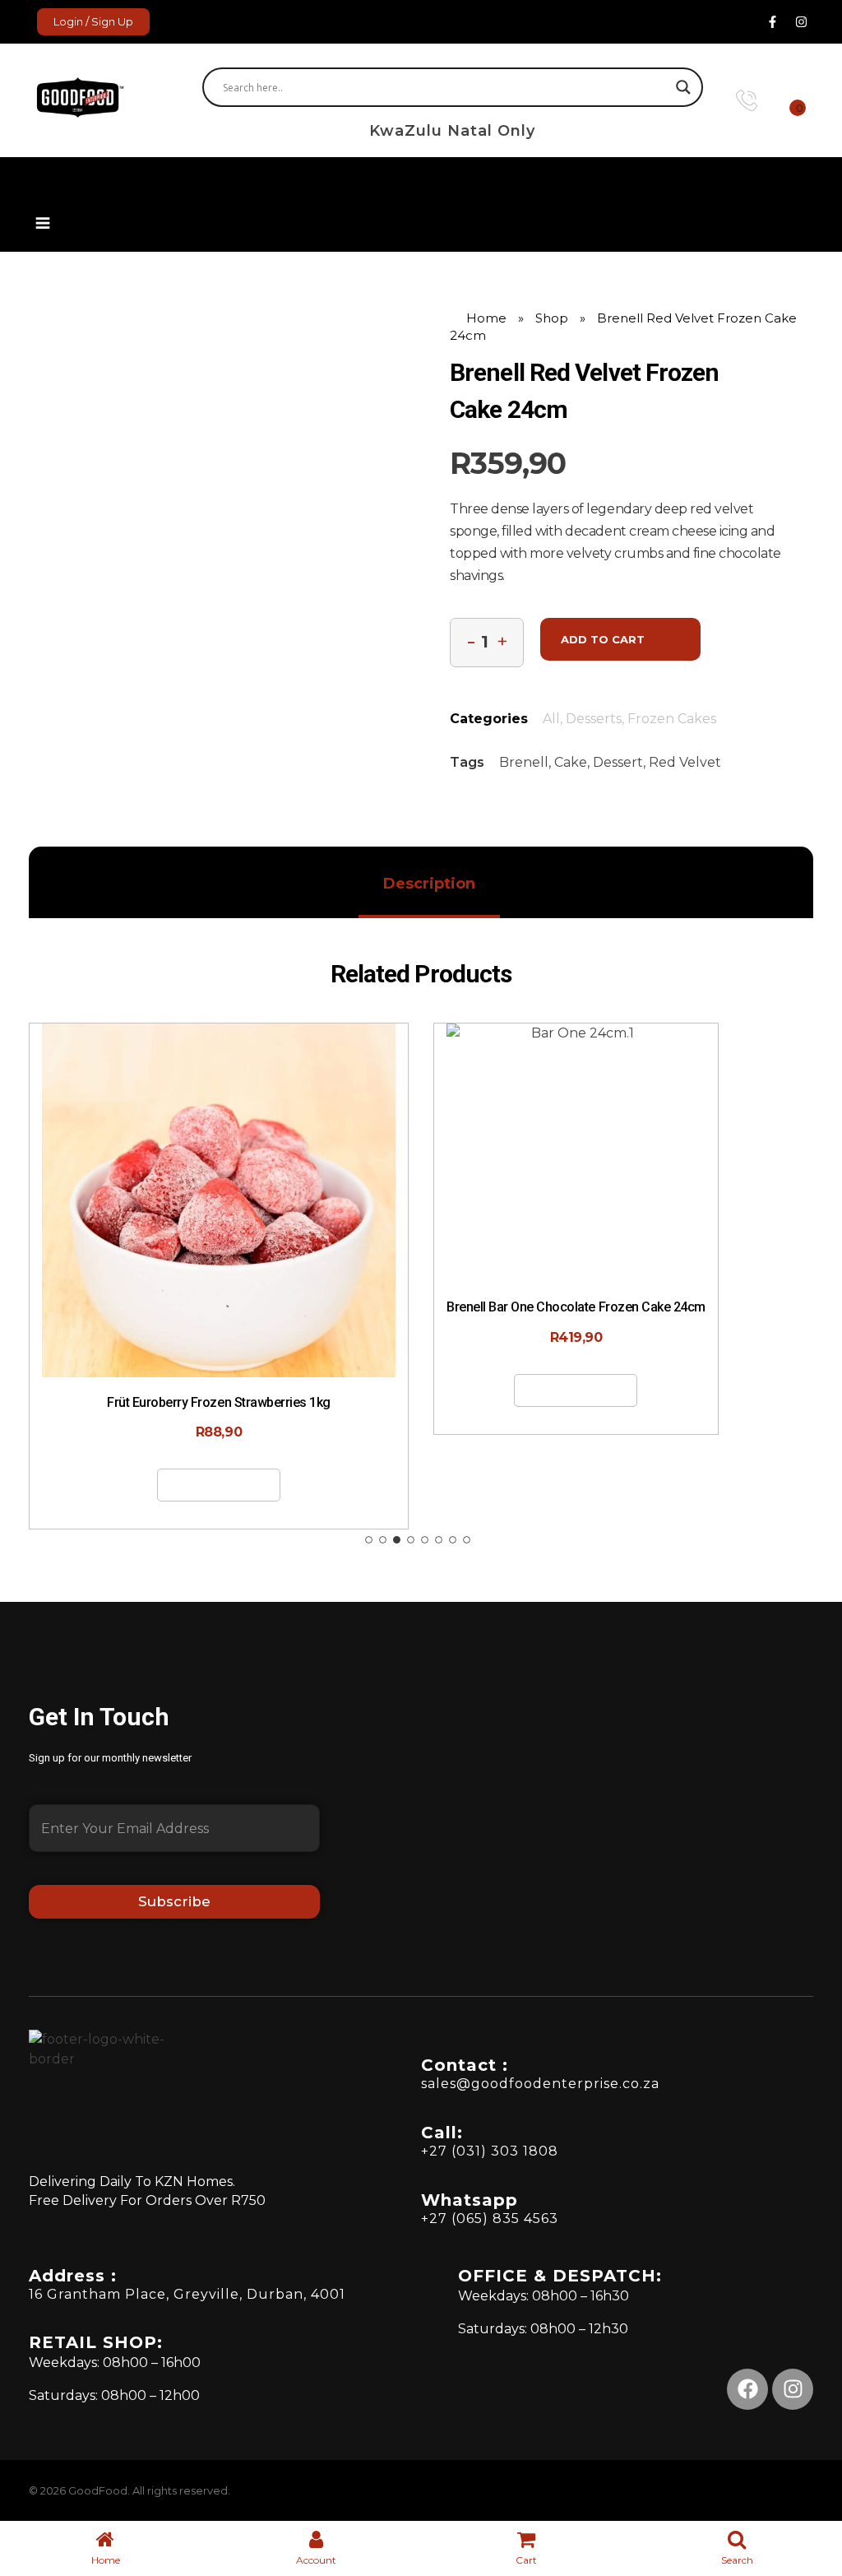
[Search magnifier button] (683, 87)
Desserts (594, 719)
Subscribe (174, 1901)
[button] (42, 200)
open (813, 338)
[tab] (429, 884)
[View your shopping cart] (786, 100)
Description (429, 884)
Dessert (618, 762)
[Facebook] (747, 2389)
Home (486, 318)
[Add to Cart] (111, 1255)
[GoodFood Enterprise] (101, 97)
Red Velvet (685, 762)
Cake (571, 762)
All (551, 719)
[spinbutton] (487, 643)
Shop (552, 318)
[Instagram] (801, 22)
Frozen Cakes (672, 719)
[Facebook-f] (772, 22)
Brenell (524, 762)
